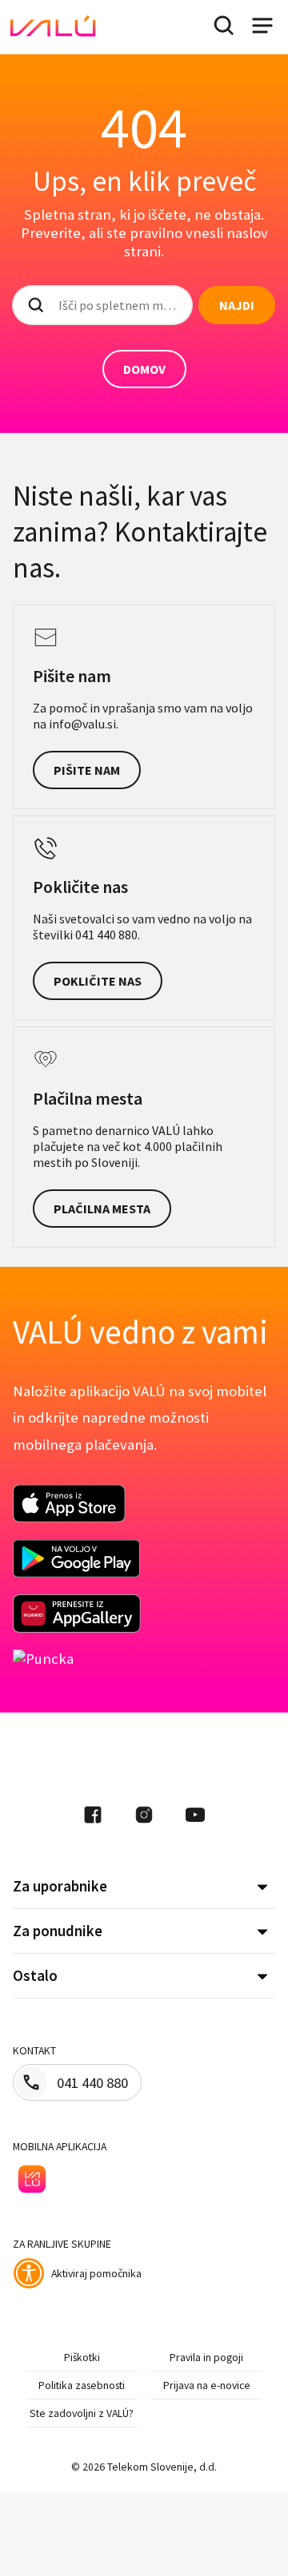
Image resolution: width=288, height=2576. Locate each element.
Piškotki (82, 2357)
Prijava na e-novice (207, 2385)
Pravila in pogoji (206, 2357)
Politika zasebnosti (82, 2385)
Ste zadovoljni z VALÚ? (82, 2413)
